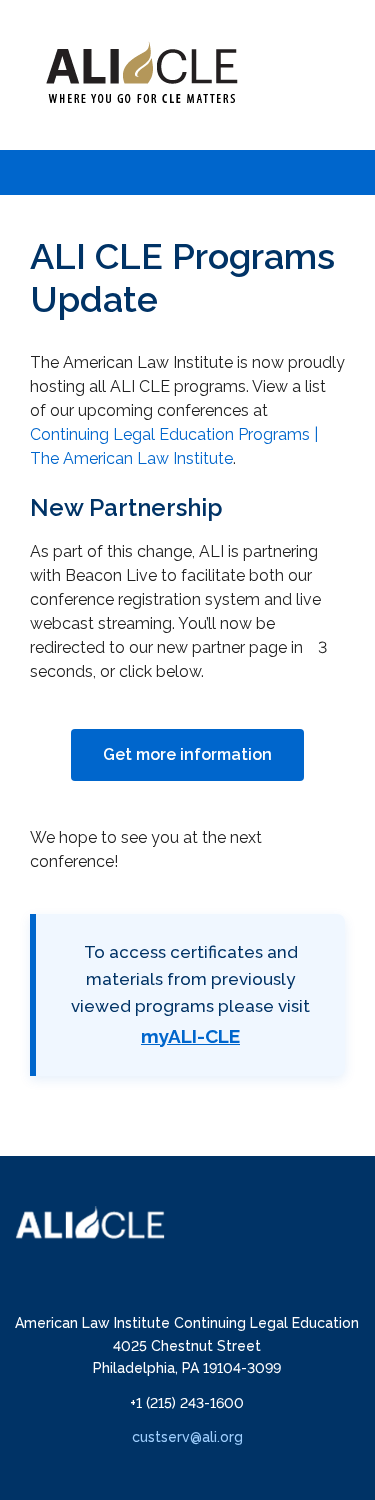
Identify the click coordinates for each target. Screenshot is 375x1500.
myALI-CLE (190, 1036)
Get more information (187, 754)
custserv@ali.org (187, 1437)
